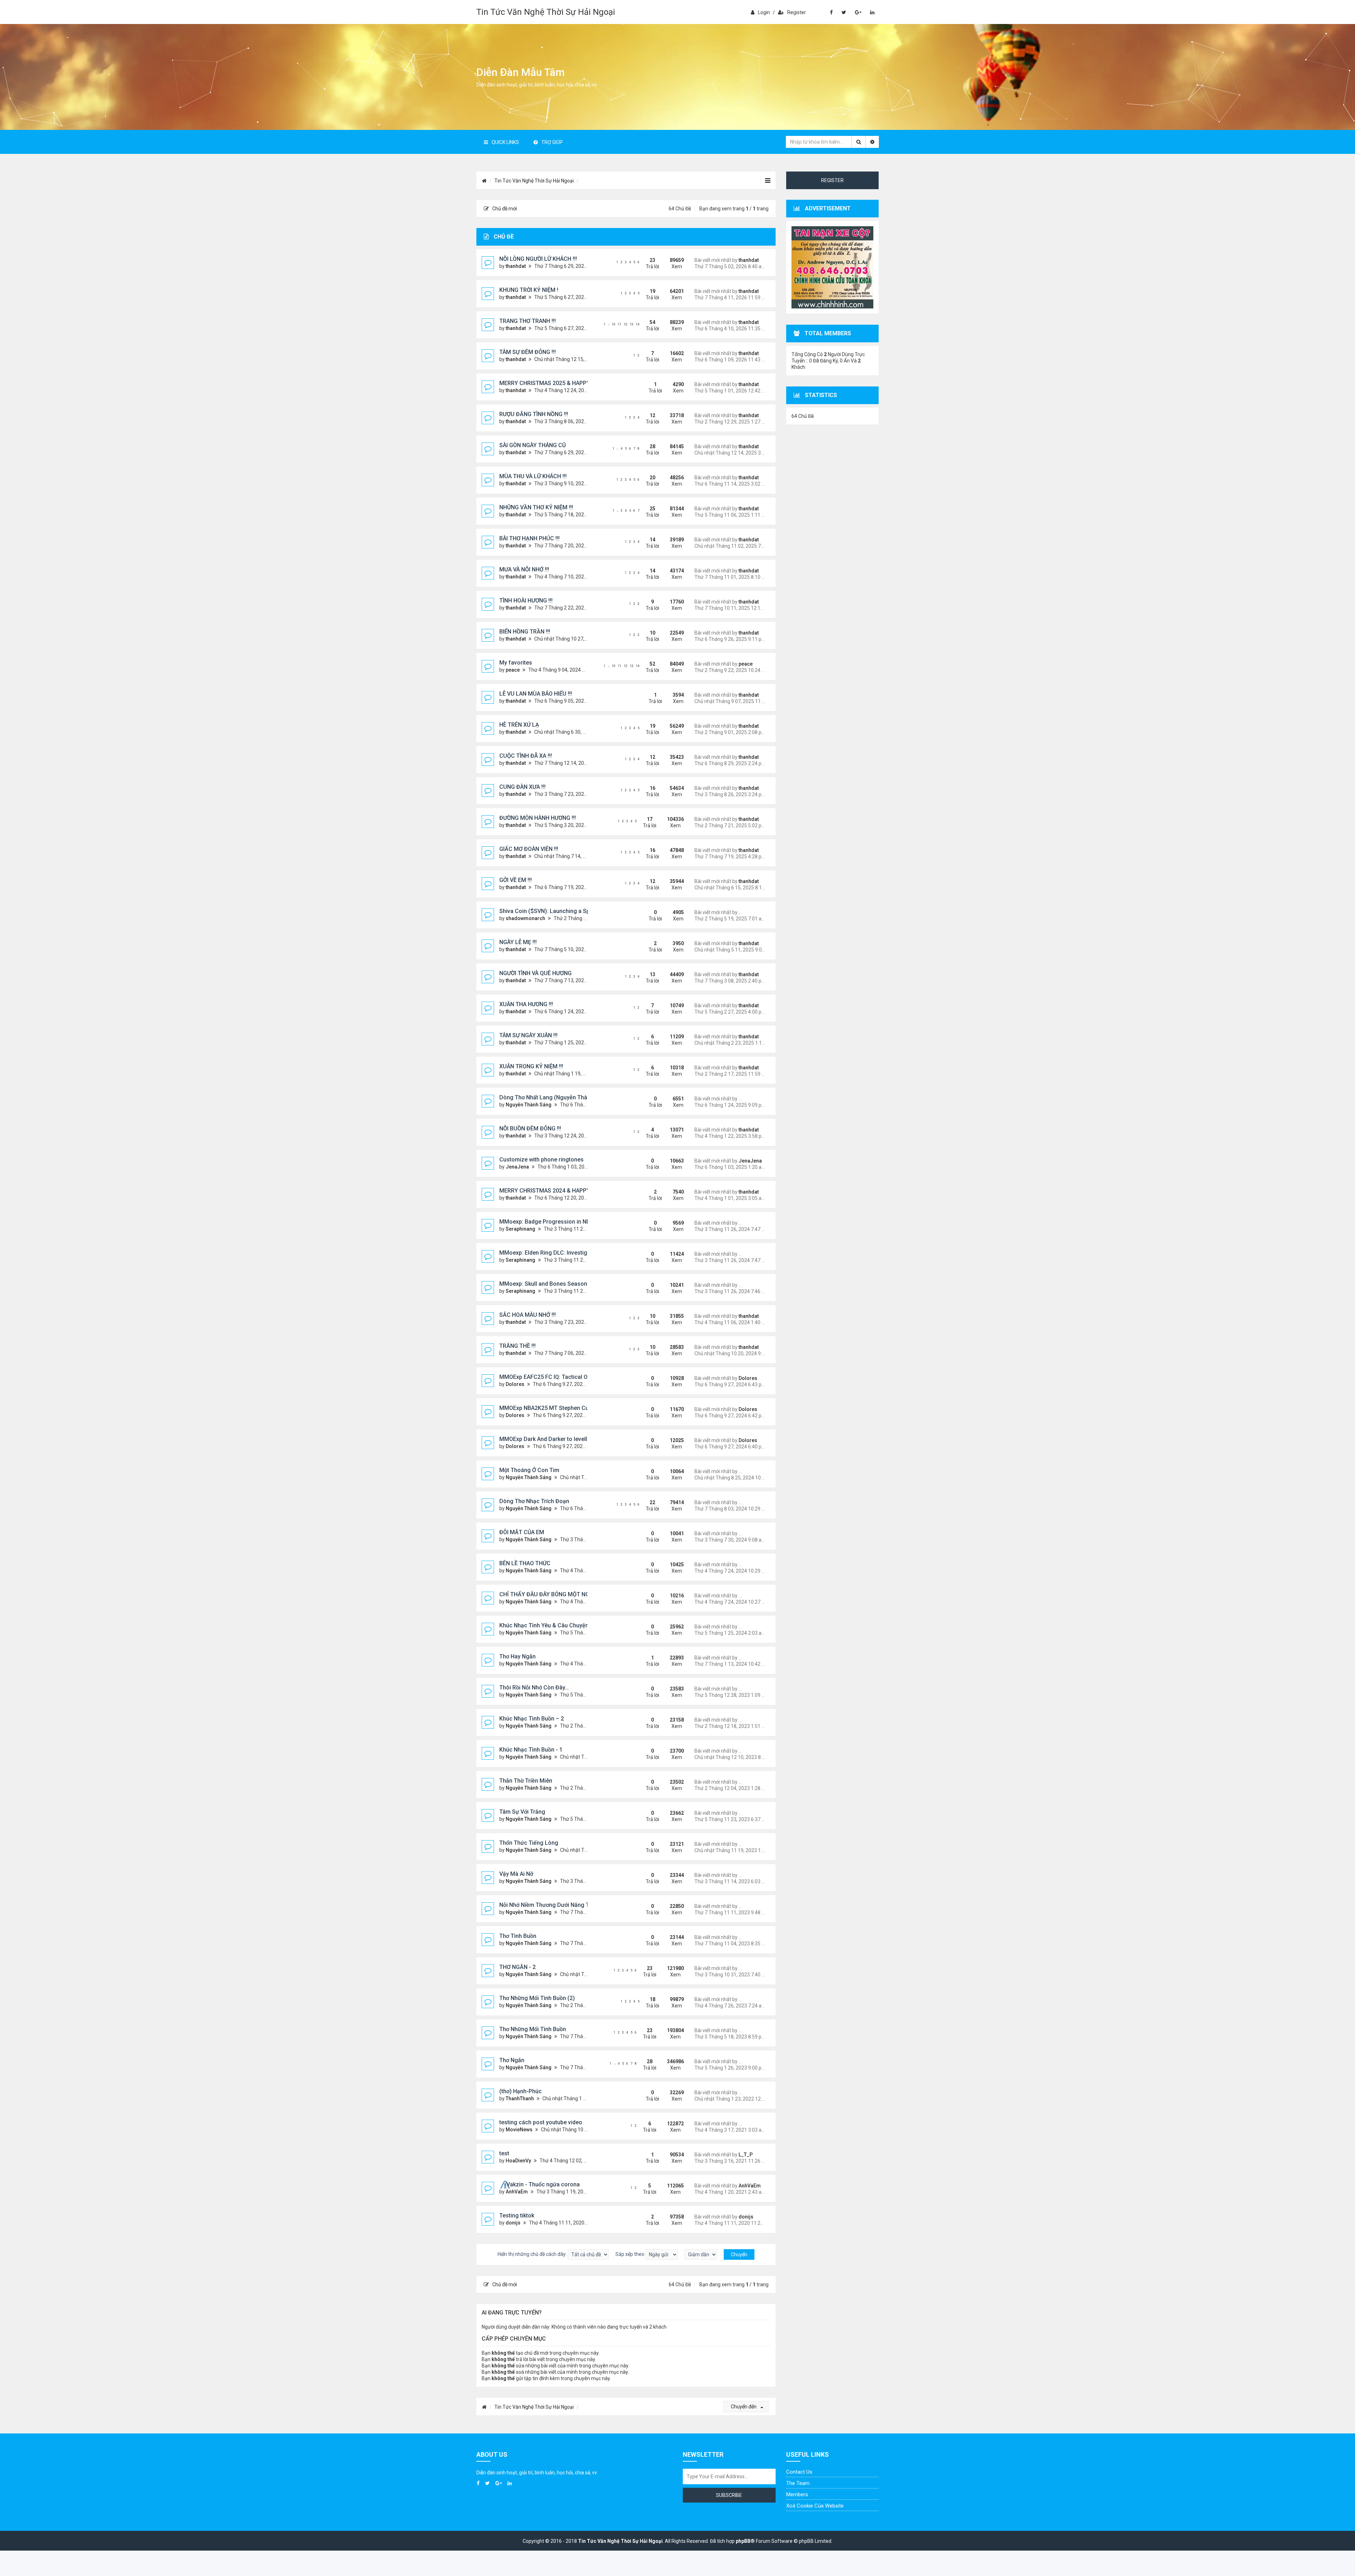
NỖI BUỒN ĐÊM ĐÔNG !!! (530, 1128)
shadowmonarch (525, 918)
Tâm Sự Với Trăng (522, 1812)
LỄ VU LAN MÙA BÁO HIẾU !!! (536, 694)
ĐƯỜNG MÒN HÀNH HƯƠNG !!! (538, 818)
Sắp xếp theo (630, 2254)
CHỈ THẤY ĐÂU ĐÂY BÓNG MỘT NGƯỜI (549, 1594)
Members (797, 2494)
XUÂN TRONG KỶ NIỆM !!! (531, 1066)
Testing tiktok (517, 2215)
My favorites (516, 663)
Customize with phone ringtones (541, 1160)
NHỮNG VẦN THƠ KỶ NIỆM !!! (536, 507)
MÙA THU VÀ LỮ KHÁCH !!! (533, 476)
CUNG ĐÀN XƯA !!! (522, 787)
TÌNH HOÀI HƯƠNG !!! (526, 601)
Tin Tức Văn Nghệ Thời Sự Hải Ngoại (546, 12)
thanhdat (516, 266)
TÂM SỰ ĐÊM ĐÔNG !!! (528, 352)
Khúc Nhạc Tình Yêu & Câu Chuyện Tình (550, 1625)
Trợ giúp (552, 142)
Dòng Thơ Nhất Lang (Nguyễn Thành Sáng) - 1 (559, 1097)
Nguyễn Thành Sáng (529, 1105)
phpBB (743, 2541)
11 (620, 324)
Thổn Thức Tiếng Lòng (529, 1843)
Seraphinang (520, 1229)
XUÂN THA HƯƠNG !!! (526, 1004)
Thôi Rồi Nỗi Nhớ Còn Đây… (534, 1688)
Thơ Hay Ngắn (517, 1656)
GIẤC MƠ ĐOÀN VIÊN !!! (529, 849)
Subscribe (729, 2495)
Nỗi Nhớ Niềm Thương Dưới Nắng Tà (546, 1905)
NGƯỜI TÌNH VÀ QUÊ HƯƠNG (535, 973)
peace (513, 670)
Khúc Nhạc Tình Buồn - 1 (531, 1750)
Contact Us (799, 2472)
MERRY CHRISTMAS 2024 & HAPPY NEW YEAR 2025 (566, 1191)
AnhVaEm (517, 2192)
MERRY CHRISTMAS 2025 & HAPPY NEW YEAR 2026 (566, 383)
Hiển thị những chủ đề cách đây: (533, 2254)
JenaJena (517, 1167)
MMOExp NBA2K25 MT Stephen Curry (547, 1408)
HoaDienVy (518, 2161)
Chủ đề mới (505, 209)
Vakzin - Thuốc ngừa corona (543, 2184)
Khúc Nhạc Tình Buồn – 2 (532, 1719)
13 (632, 324)
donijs (513, 2223)
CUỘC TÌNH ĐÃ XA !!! (526, 756)
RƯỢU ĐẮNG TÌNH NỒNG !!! (534, 414)
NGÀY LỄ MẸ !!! (518, 942)
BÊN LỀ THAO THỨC (525, 1563)
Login (764, 12)
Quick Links (505, 142)
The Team (798, 2483)
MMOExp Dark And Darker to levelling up (551, 1439)
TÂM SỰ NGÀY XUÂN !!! (528, 1035)
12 (626, 324)
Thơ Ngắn (512, 2060)
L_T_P (746, 2155)
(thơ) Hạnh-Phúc (520, 2091)
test (504, 2153)
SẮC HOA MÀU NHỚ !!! (528, 1315)
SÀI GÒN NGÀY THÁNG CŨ (532, 445)
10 (614, 324)
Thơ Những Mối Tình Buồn (533, 2029)
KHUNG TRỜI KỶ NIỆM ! (529, 290)
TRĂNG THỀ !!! (517, 1346)
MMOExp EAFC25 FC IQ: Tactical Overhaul (553, 1377)
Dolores (515, 1384)
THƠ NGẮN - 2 (517, 1967)
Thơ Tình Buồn (518, 1936)
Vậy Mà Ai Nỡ (516, 1874)
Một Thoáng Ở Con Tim (529, 1470)
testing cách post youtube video (541, 2122)
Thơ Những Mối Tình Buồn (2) (537, 1998)
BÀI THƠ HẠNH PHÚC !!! (529, 538)
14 (638, 324)
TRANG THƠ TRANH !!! (528, 321)
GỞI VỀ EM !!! (516, 880)
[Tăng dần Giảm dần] (701, 2254)
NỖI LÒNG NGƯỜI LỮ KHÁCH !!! (538, 259)
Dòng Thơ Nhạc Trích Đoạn (534, 1501)
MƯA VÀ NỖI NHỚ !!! (524, 569)
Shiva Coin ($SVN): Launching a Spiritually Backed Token (573, 911)
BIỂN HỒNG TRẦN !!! (525, 632)
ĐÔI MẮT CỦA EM (522, 1532)
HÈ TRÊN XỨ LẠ (519, 725)
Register (797, 12)
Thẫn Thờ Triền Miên (526, 1781)
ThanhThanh (520, 2098)
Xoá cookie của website (815, 2506)
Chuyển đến (744, 2407)
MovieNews (519, 2130)
